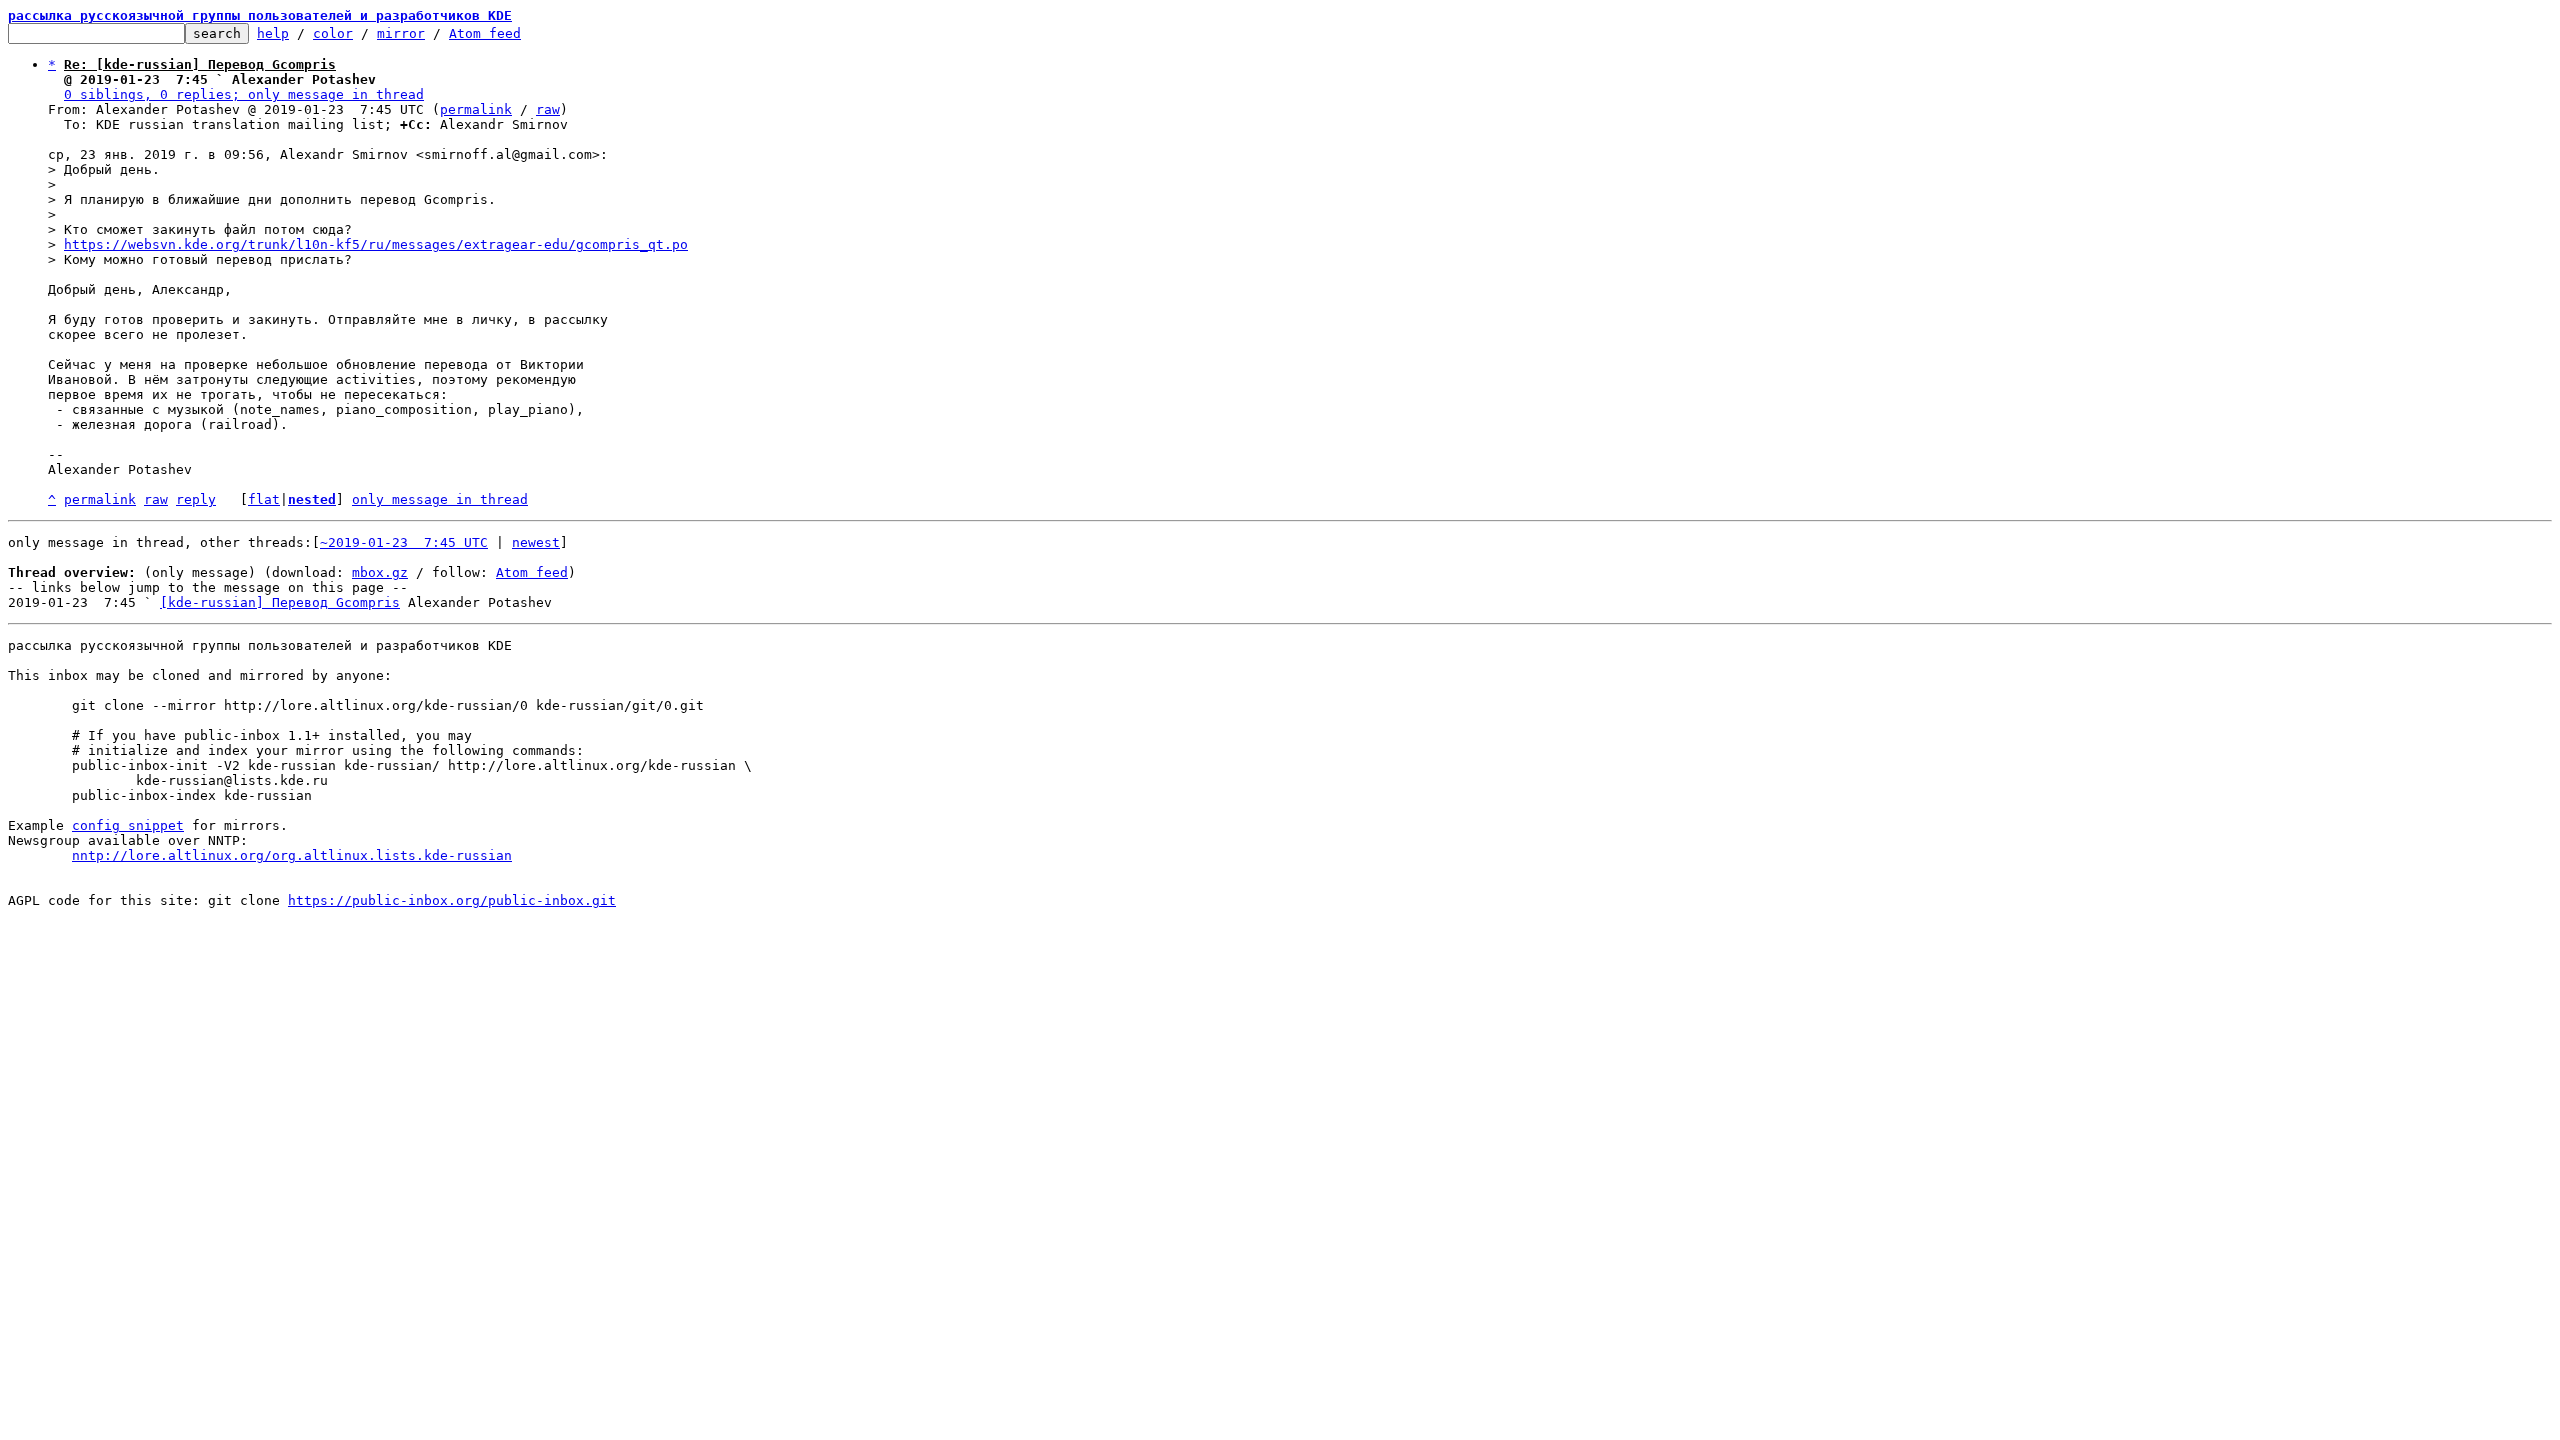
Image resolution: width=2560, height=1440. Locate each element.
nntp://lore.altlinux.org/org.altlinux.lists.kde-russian (292, 855)
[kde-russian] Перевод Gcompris (280, 602)
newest (536, 542)
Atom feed (485, 33)
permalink (476, 109)
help (273, 33)
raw (548, 109)
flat (264, 499)
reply (196, 499)
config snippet (128, 825)
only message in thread (440, 499)
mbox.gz (380, 572)
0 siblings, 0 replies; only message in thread (244, 94)
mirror (401, 33)
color (333, 33)
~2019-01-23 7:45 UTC (404, 542)
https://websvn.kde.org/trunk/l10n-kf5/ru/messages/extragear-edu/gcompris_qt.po (376, 244)
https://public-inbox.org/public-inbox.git (452, 900)
